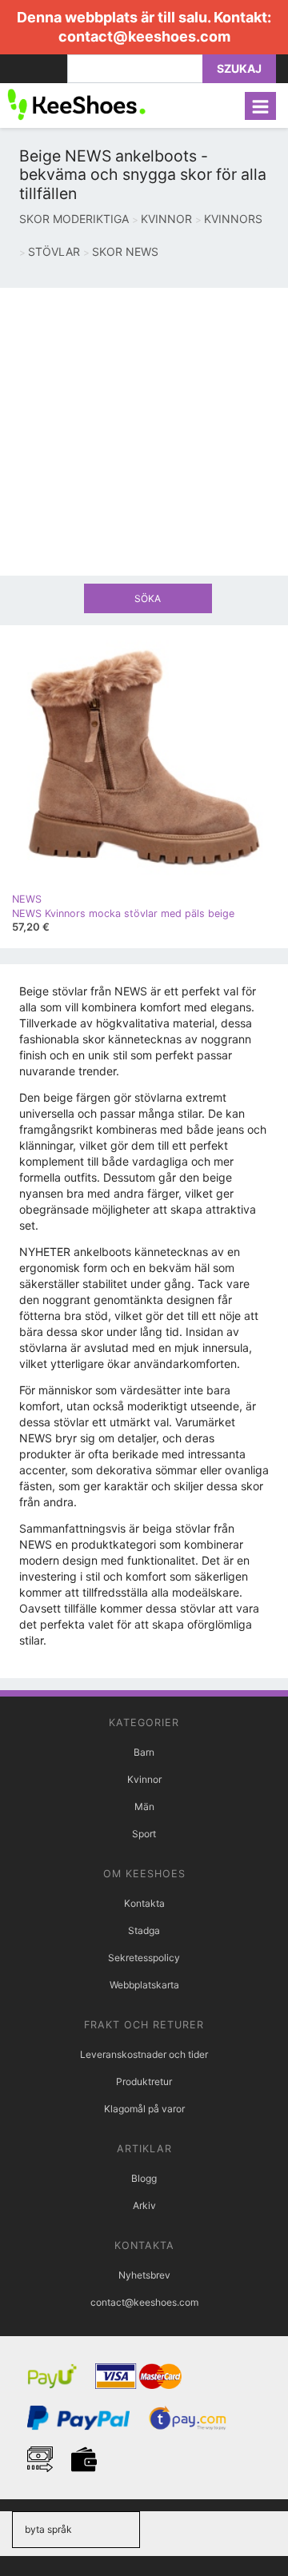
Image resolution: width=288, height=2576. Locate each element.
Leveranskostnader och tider (144, 2054)
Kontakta (144, 1903)
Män (144, 1806)
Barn (144, 1752)
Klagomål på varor (144, 2109)
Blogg (144, 2178)
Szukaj (239, 68)
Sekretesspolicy (144, 1958)
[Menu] (260, 106)
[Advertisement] (144, 432)
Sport (144, 1834)
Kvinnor (144, 1779)
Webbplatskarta (144, 1985)
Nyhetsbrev (144, 2275)
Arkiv (144, 2205)
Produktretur (144, 2082)
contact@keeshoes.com (144, 36)
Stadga (144, 1930)
